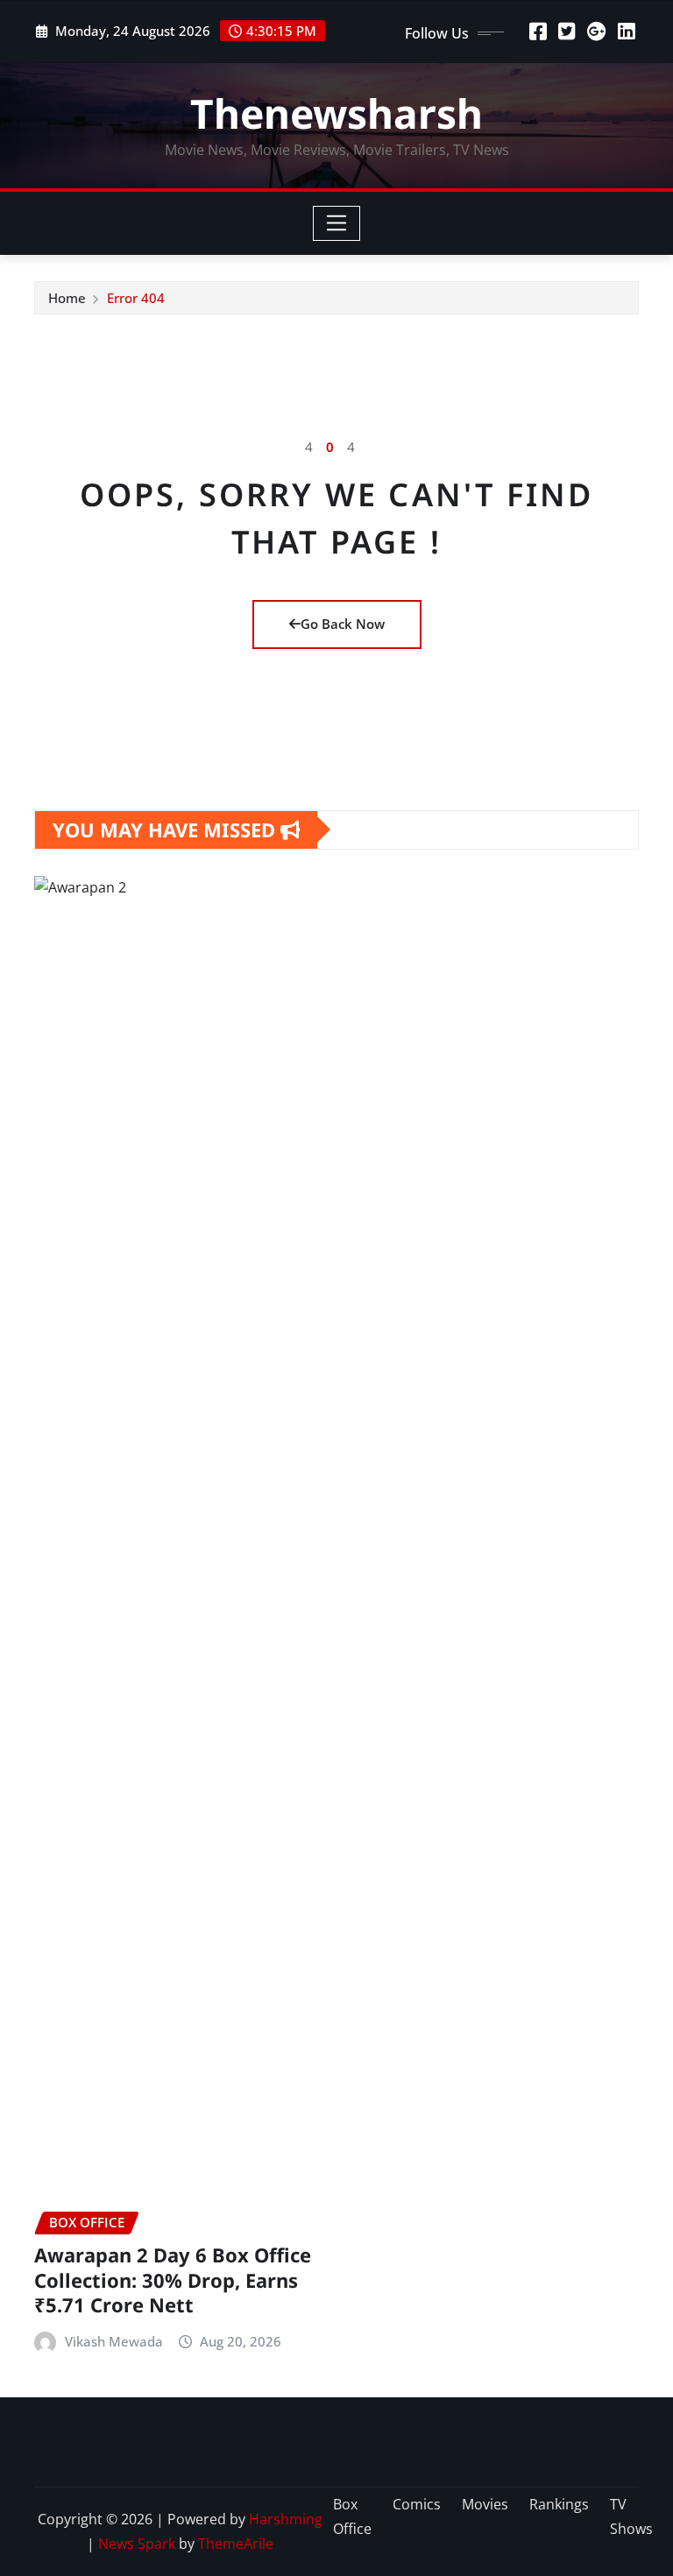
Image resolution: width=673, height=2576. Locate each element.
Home (67, 298)
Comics (417, 2504)
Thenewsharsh (336, 113)
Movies (485, 2504)
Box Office (352, 2517)
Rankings (559, 2504)
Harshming (286, 2519)
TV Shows (631, 2517)
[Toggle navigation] (337, 223)
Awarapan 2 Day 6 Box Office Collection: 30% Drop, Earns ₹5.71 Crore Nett (173, 2280)
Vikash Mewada (114, 2341)
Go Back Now (343, 624)
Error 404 (136, 298)
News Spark (137, 2544)
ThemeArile (236, 2544)
